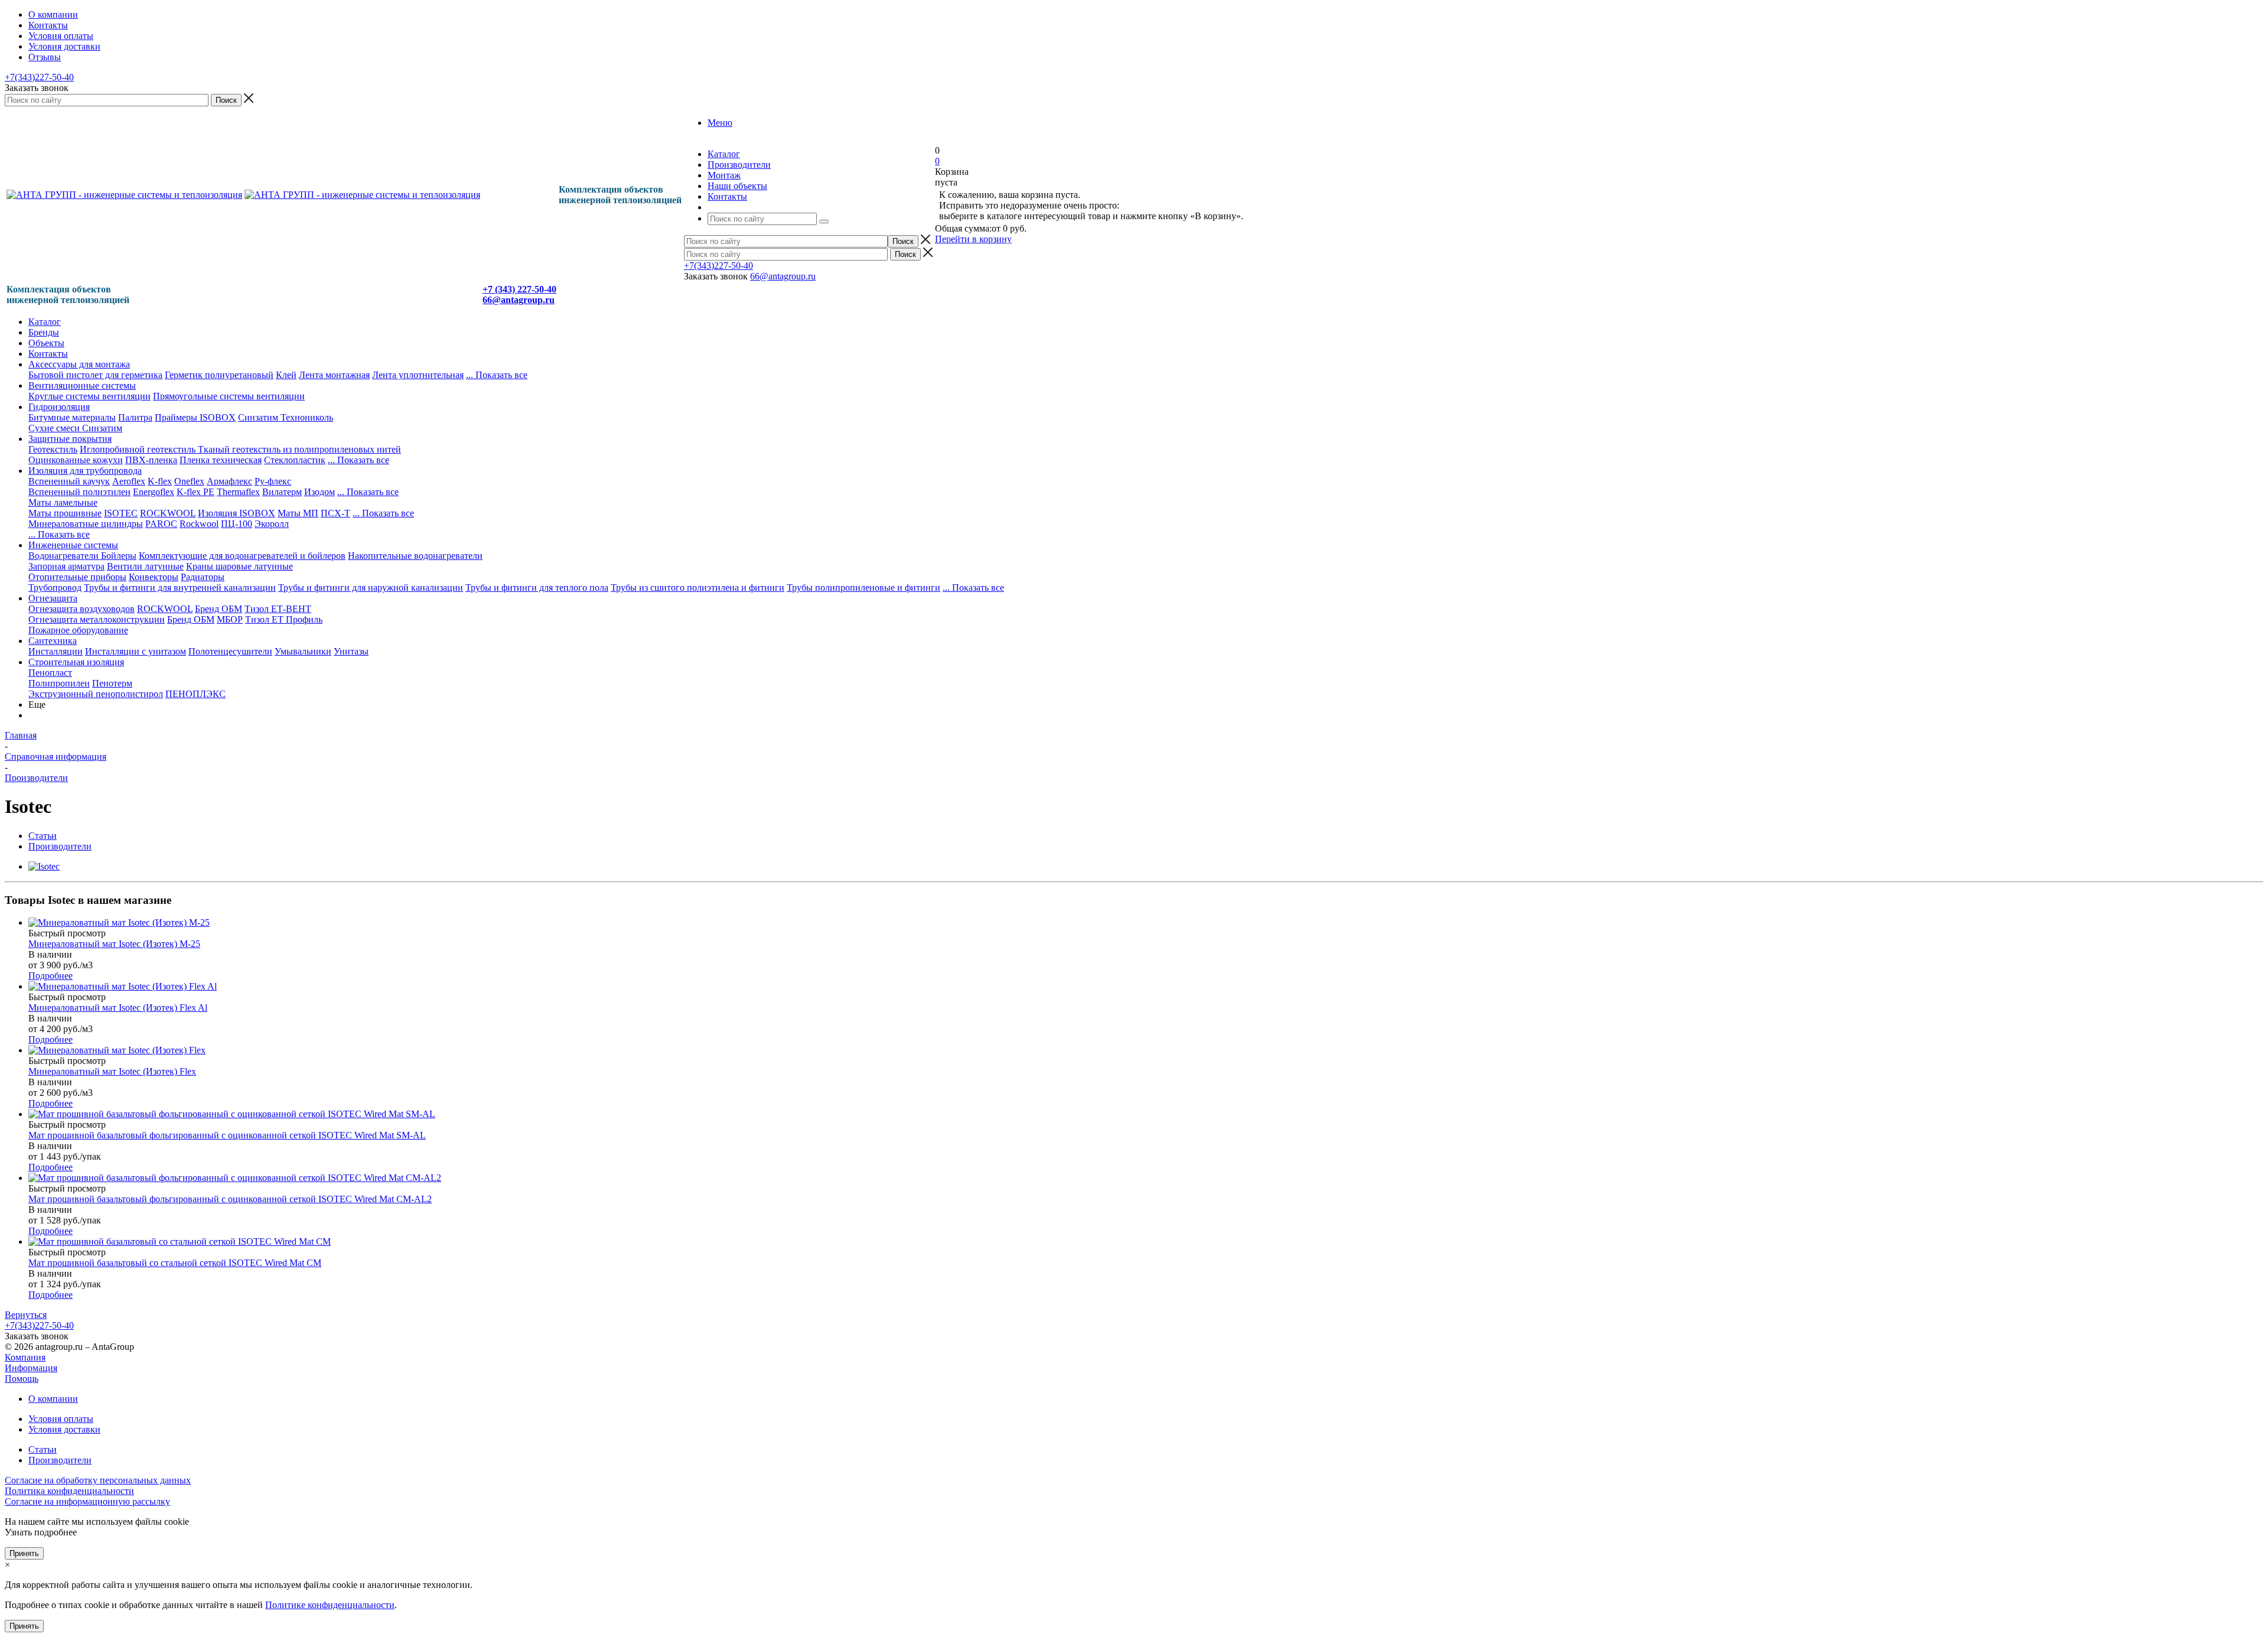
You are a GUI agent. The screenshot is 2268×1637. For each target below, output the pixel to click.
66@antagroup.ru (783, 276)
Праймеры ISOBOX (195, 417)
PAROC (161, 524)
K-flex (160, 481)
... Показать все (368, 492)
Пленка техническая (221, 460)
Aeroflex (129, 481)
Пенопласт (50, 673)
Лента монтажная (334, 375)
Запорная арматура (66, 566)
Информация (31, 1368)
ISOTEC (121, 513)
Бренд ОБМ (219, 609)
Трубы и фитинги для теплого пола (537, 588)
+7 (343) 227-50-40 (519, 289)
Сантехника (53, 641)
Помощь (22, 1379)
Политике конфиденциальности (330, 1605)
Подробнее (50, 976)
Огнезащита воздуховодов (82, 609)
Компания (25, 1357)
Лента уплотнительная (418, 375)
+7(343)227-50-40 (39, 77)
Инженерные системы (73, 545)
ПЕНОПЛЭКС (195, 694)
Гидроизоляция (59, 407)
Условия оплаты (61, 1419)
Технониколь (307, 417)
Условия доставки (64, 1429)
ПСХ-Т (335, 513)
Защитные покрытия (70, 439)
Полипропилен (59, 683)
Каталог (45, 322)
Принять (24, 1553)
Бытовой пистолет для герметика (95, 375)
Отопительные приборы (77, 577)
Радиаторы (203, 577)
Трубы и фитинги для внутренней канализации (180, 588)
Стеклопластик (295, 460)
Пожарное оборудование (78, 630)
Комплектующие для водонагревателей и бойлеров (242, 556)
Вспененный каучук (69, 481)
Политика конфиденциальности (69, 1491)
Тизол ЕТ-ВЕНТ (278, 609)
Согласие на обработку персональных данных (98, 1480)
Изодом (320, 492)
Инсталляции (56, 651)
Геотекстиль (53, 449)
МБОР (230, 619)
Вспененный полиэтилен (79, 492)
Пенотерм (112, 683)
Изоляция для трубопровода (85, 471)
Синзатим (259, 417)
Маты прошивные (65, 513)
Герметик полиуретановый (219, 375)
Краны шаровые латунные (239, 566)
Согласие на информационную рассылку (87, 1501)
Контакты (48, 354)
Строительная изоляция (76, 662)
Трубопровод (55, 588)
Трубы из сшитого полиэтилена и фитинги (698, 588)
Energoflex (154, 492)
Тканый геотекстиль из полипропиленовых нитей (299, 449)
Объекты (46, 343)
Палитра (135, 417)
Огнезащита (53, 598)
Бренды (44, 332)
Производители (60, 1460)
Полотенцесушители (230, 651)
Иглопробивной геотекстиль (139, 449)
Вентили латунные (145, 566)
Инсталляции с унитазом (136, 651)
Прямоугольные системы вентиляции (229, 396)
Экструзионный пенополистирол (96, 694)
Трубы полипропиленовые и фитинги (863, 588)
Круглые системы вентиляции (89, 396)
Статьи (43, 1449)
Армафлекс (229, 481)
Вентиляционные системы (82, 385)
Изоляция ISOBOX (237, 513)
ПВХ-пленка (151, 460)
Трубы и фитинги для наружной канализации (371, 588)
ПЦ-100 (237, 524)
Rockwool (199, 524)
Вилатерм (282, 492)
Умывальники (303, 651)
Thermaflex (238, 492)
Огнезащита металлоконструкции (97, 619)
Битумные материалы (72, 417)
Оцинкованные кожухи (76, 460)
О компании (53, 1399)
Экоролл (272, 524)
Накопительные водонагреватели (415, 556)
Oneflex (189, 481)
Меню (720, 123)
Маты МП (298, 513)
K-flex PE (195, 492)
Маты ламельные (63, 502)
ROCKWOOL (168, 513)
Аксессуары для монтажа (79, 364)
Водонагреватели (65, 556)
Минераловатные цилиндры (86, 524)
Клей (286, 375)
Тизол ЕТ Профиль (284, 619)
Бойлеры (119, 556)
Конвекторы (154, 577)
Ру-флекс (273, 481)
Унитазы (351, 651)
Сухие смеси (55, 428)
